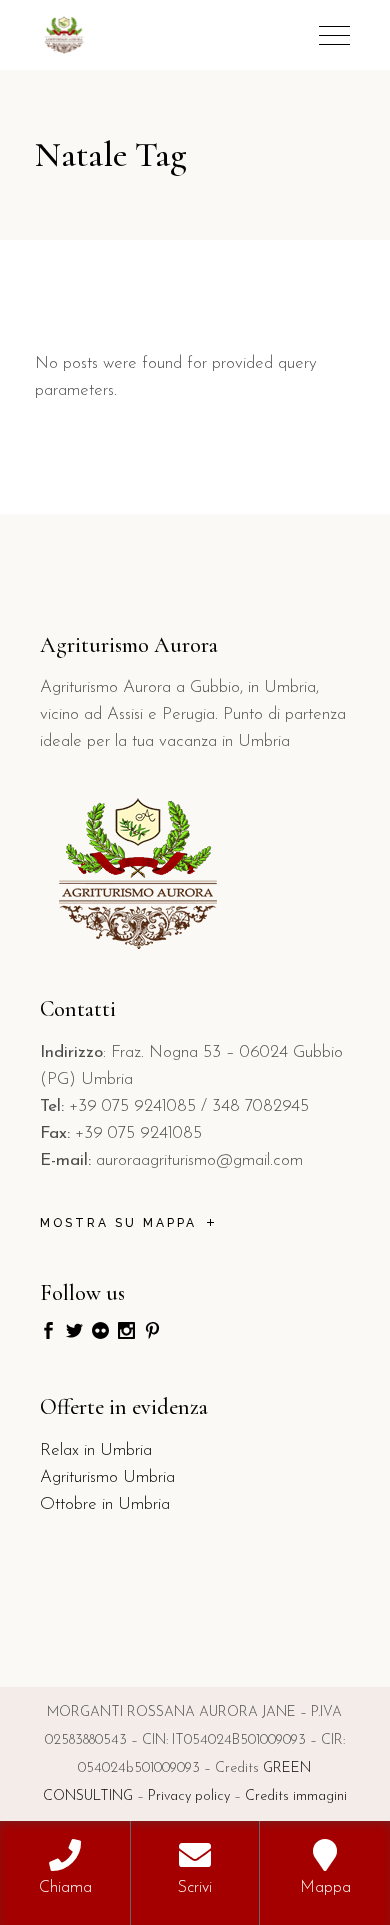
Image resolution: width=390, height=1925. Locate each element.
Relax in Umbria (96, 1450)
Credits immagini (296, 1796)
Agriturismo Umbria (107, 1477)
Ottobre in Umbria (105, 1504)
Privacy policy (189, 1796)
